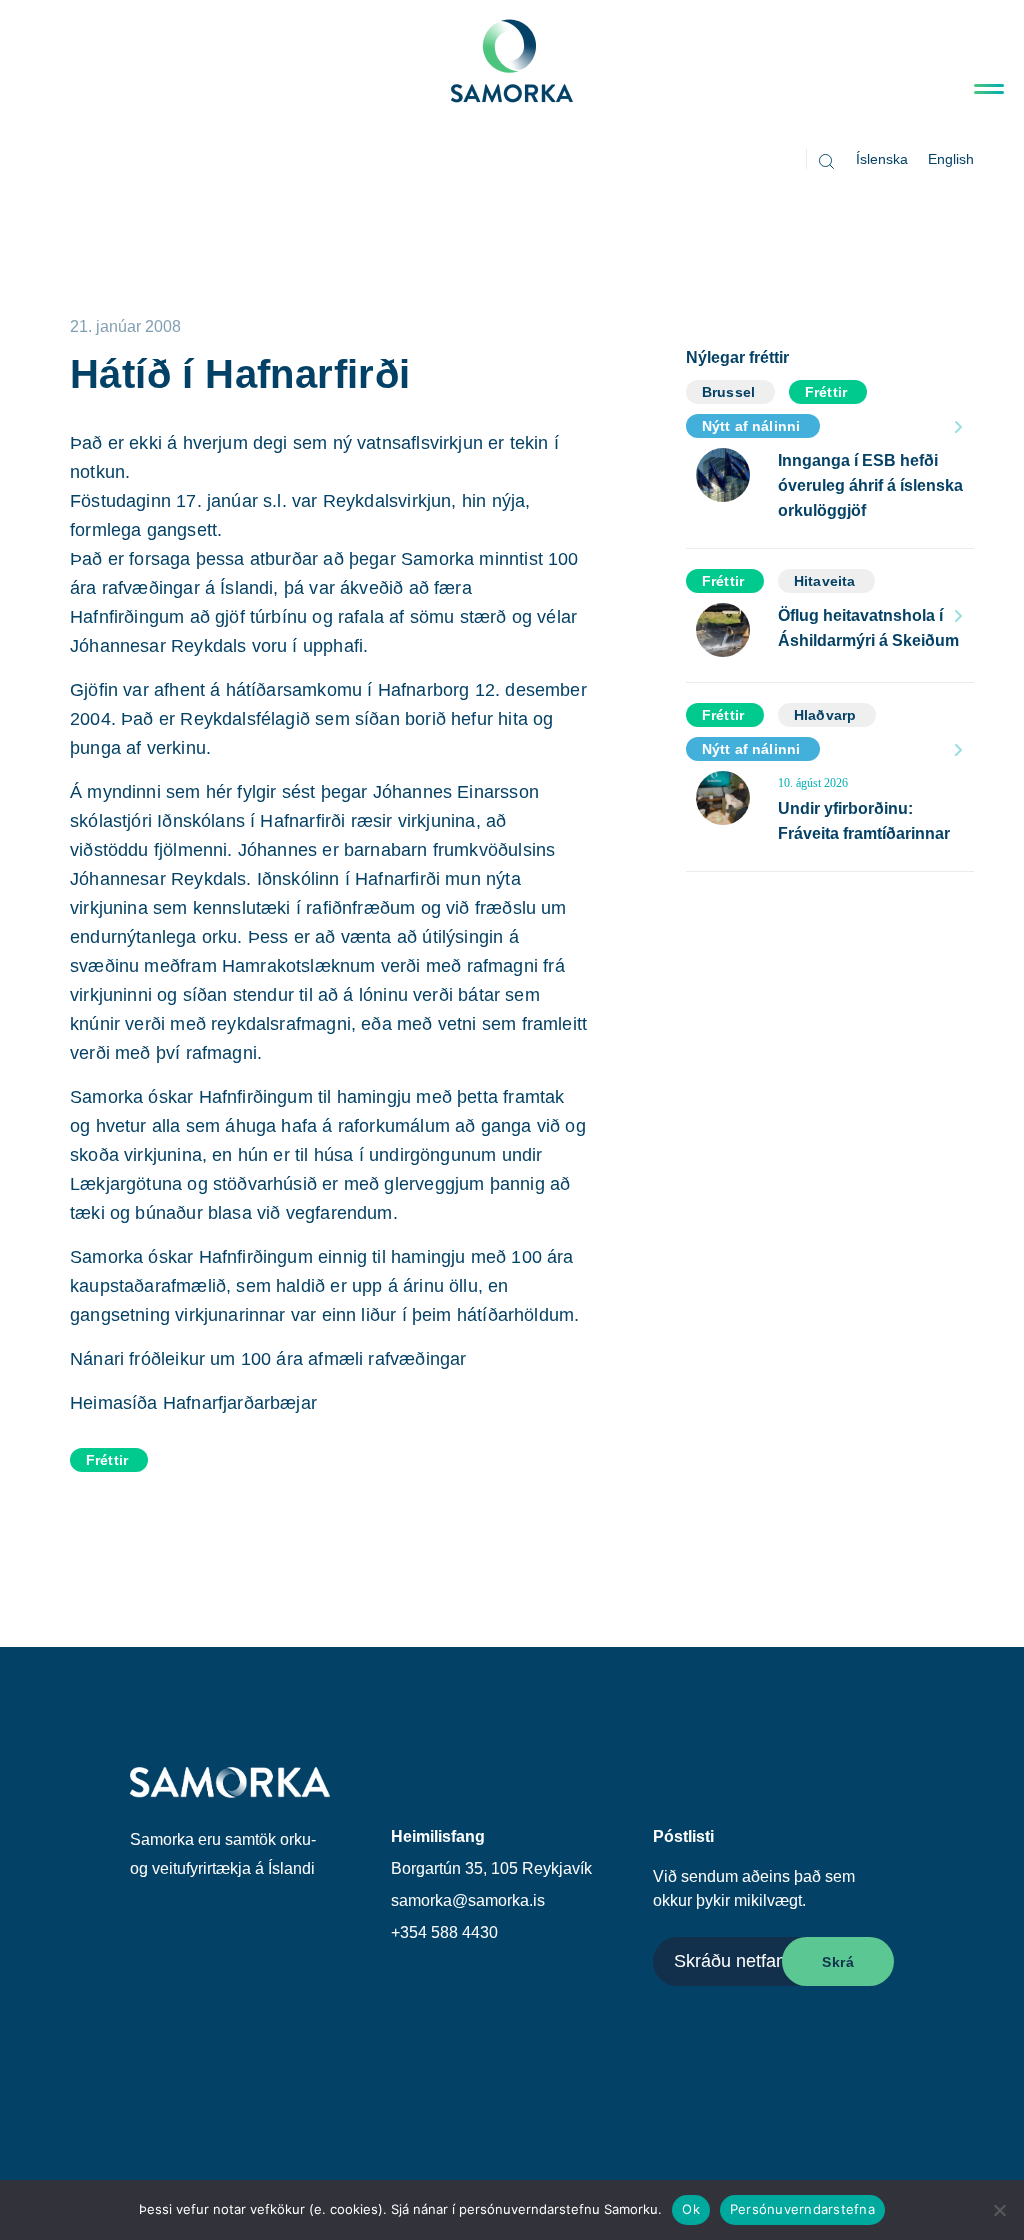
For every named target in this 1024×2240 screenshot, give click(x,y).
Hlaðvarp (825, 715)
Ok (691, 2209)
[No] (999, 2210)
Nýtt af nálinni (751, 426)
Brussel (728, 392)
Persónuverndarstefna (802, 2209)
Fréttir (107, 1460)
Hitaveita (824, 581)
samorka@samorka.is (468, 1900)
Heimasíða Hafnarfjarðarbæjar (193, 1403)
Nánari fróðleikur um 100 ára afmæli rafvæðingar (268, 1359)
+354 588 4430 (444, 1932)
